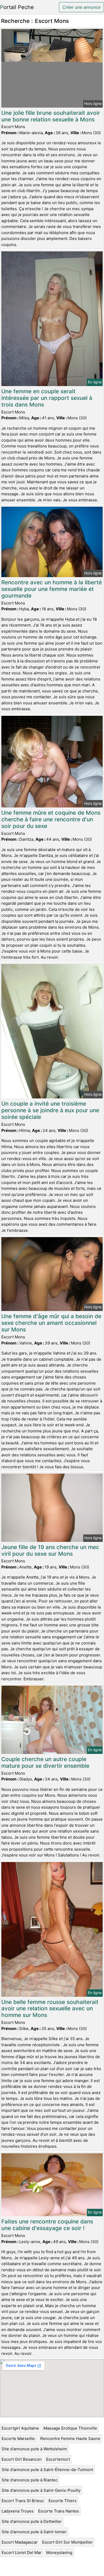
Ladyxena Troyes (18, 2511)
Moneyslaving (59, 2552)
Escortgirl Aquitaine (20, 2428)
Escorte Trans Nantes (59, 2511)
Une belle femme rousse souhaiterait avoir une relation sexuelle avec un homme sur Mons (50, 2009)
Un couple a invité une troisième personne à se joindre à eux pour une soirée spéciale (50, 1110)
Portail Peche (17, 7)
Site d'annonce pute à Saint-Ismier (34, 2532)
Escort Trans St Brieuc (23, 2501)
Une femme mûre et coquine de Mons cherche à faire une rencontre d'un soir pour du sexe (51, 819)
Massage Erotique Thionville (70, 2428)
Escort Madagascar (20, 2542)
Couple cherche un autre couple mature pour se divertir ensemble (45, 1762)
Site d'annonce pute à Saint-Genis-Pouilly (41, 2490)
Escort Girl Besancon (22, 2459)
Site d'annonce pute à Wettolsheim (34, 2449)
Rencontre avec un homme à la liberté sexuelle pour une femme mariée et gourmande (52, 589)
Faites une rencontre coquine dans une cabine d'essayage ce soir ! (47, 2225)
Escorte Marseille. (19, 2438)
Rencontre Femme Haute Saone (70, 2438)
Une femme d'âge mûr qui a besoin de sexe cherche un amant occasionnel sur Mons (51, 1323)
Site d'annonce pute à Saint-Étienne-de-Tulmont (47, 2470)
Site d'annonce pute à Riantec (30, 2480)
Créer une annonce (81, 7)
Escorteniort (58, 2459)
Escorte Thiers (63, 2501)
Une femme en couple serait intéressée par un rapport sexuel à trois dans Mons (47, 398)
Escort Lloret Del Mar (22, 2552)
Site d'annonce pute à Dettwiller (32, 2521)
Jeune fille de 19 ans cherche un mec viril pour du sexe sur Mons (50, 1550)
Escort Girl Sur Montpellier (67, 2542)
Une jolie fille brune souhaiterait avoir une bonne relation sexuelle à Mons (51, 116)
